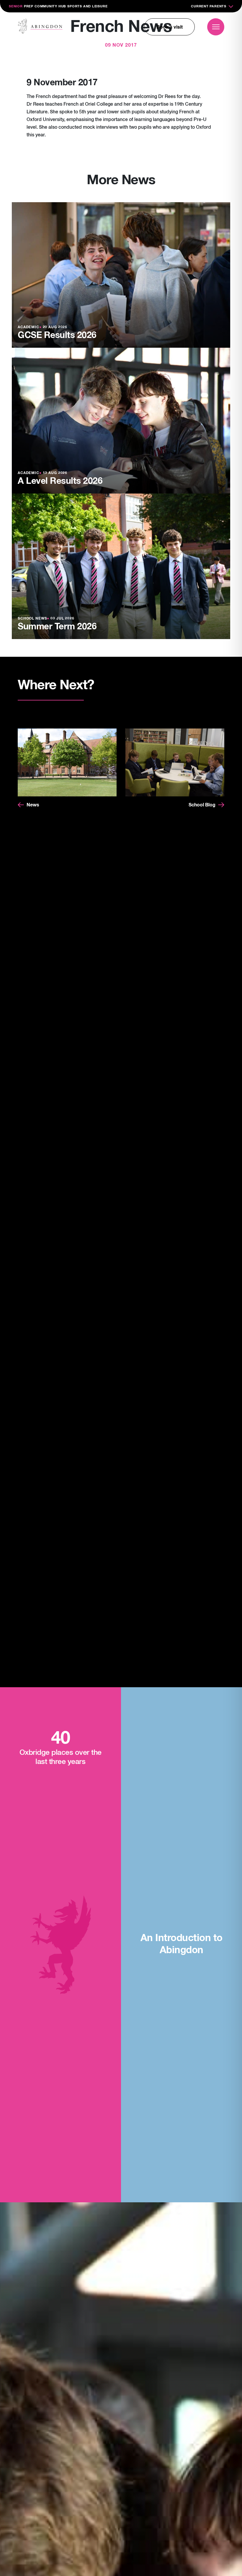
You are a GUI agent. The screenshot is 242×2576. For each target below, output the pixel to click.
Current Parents (209, 6)
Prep (29, 6)
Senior (16, 6)
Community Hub (50, 6)
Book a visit (170, 27)
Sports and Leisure (87, 6)
